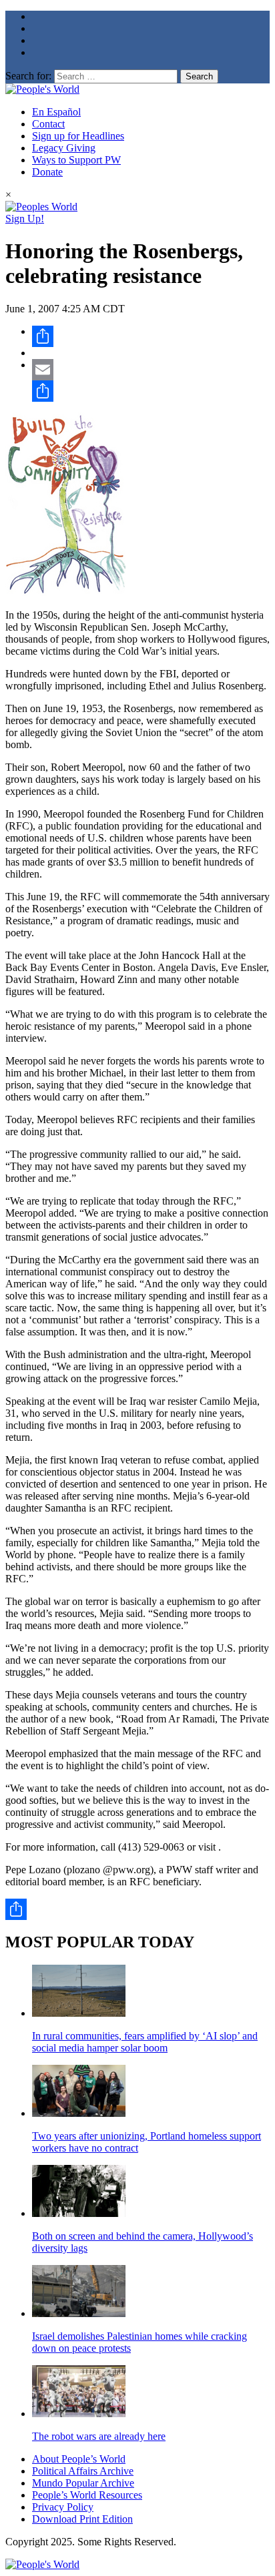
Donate (47, 172)
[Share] (151, 336)
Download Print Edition (82, 2519)
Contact (48, 124)
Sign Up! (25, 219)
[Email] (151, 370)
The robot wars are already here (99, 2436)
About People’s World (79, 2459)
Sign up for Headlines (78, 136)
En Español (56, 112)
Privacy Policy (63, 2507)
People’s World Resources (87, 2495)
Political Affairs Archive (83, 2471)
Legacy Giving (64, 148)
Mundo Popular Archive (83, 2483)
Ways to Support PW (76, 160)
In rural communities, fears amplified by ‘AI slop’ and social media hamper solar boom (145, 2042)
